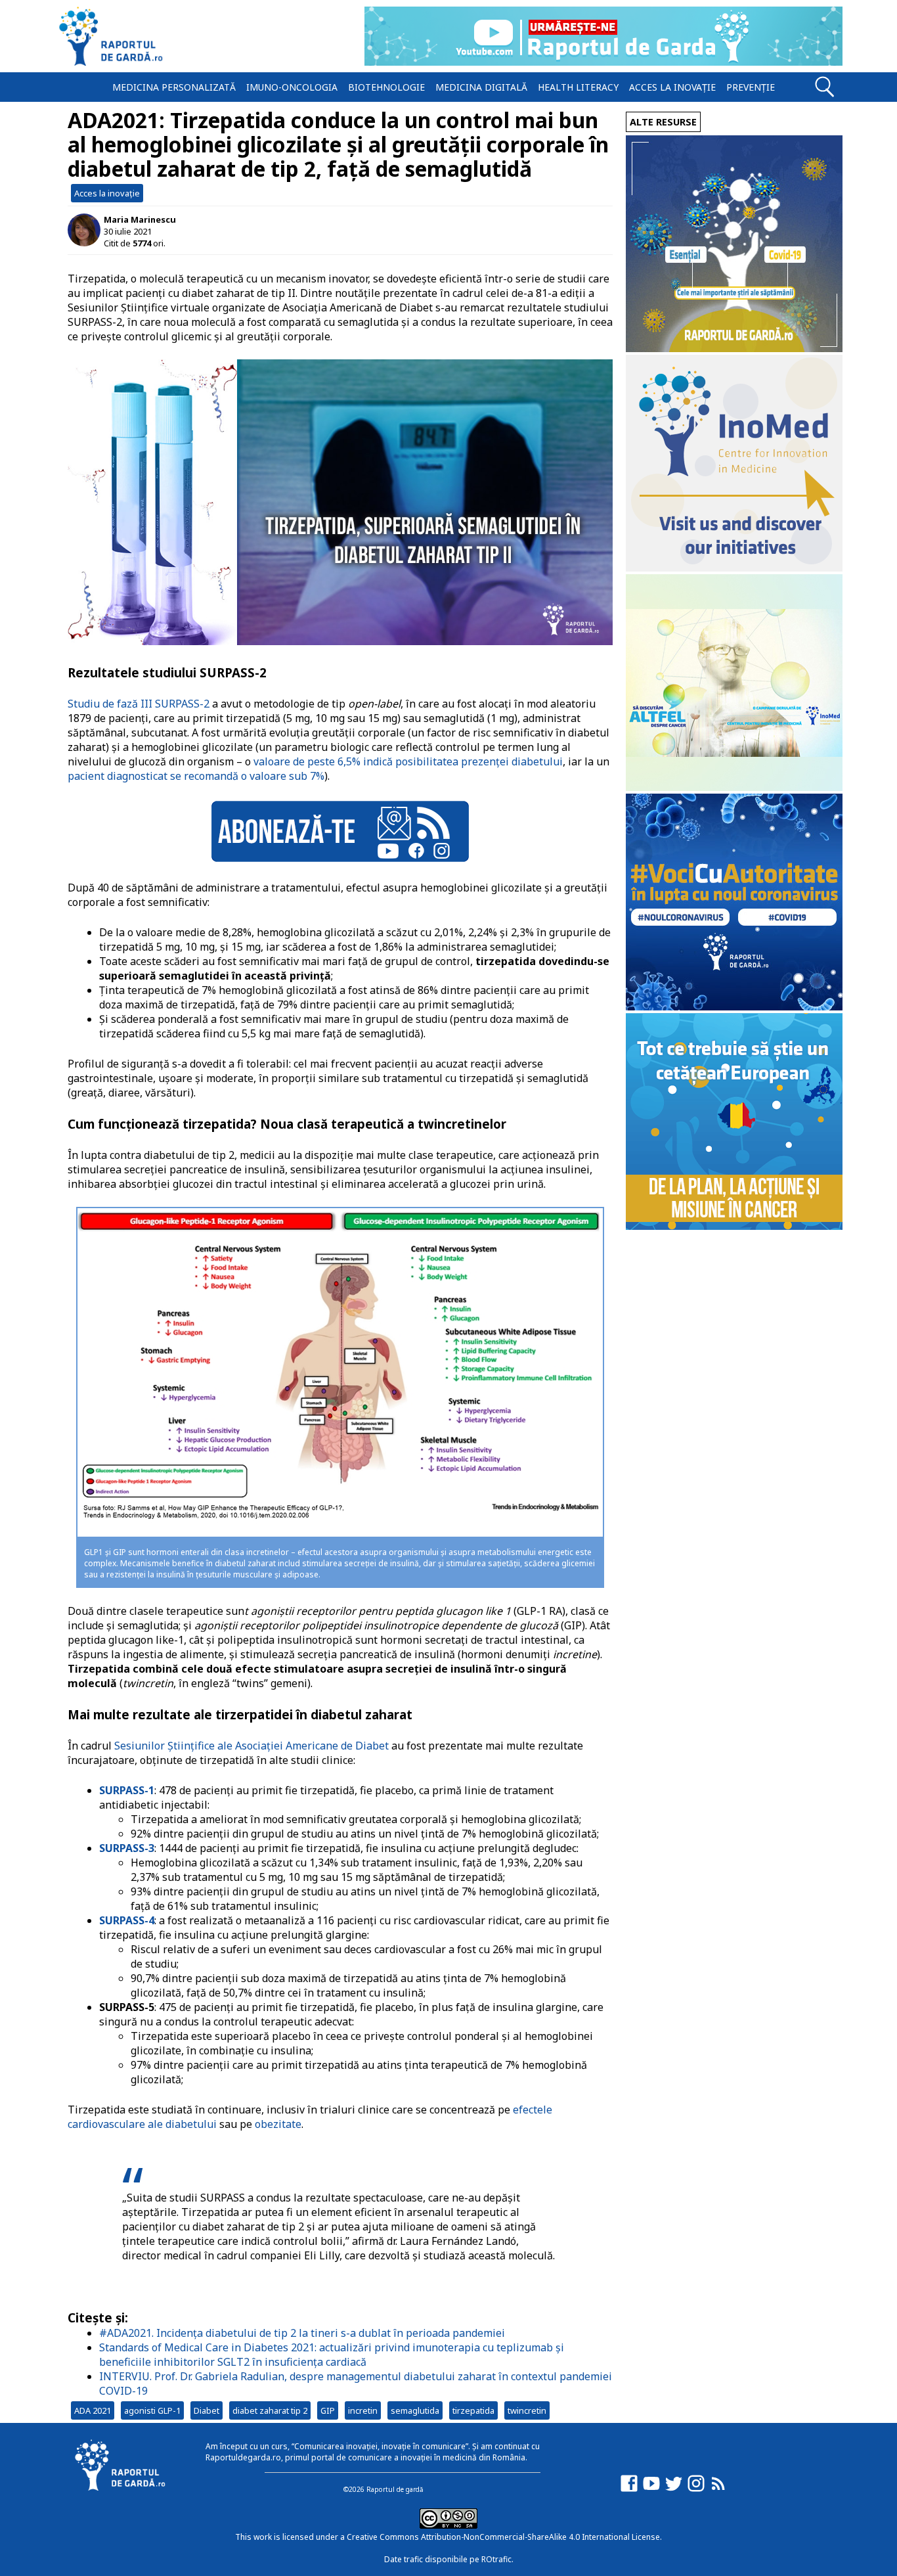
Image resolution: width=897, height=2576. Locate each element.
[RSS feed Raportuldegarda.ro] (718, 2490)
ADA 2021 (93, 2410)
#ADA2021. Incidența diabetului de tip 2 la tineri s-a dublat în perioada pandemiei (302, 2333)
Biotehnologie (386, 87)
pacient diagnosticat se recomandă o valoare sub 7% (196, 776)
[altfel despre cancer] (734, 787)
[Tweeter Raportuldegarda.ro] (674, 2490)
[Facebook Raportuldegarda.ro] (629, 2490)
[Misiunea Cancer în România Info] (734, 1226)
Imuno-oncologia (292, 87)
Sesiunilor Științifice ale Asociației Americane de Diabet (252, 1746)
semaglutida (415, 2410)
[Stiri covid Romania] (734, 349)
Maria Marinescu (140, 219)
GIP (328, 2410)
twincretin (527, 2410)
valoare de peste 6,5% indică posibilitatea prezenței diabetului (408, 761)
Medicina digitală (481, 87)
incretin (363, 2410)
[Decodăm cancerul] (734, 568)
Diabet (207, 2410)
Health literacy (578, 87)
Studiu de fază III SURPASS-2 (139, 704)
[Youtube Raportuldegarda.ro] (651, 2490)
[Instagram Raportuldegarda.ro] (696, 2490)
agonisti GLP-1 (152, 2410)
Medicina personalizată (174, 87)
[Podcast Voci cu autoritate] (734, 1007)
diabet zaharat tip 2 (270, 2410)
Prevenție (751, 87)
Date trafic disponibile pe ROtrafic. (449, 2559)
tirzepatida (473, 2410)
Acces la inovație (672, 87)
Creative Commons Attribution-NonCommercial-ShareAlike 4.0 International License (503, 2537)
